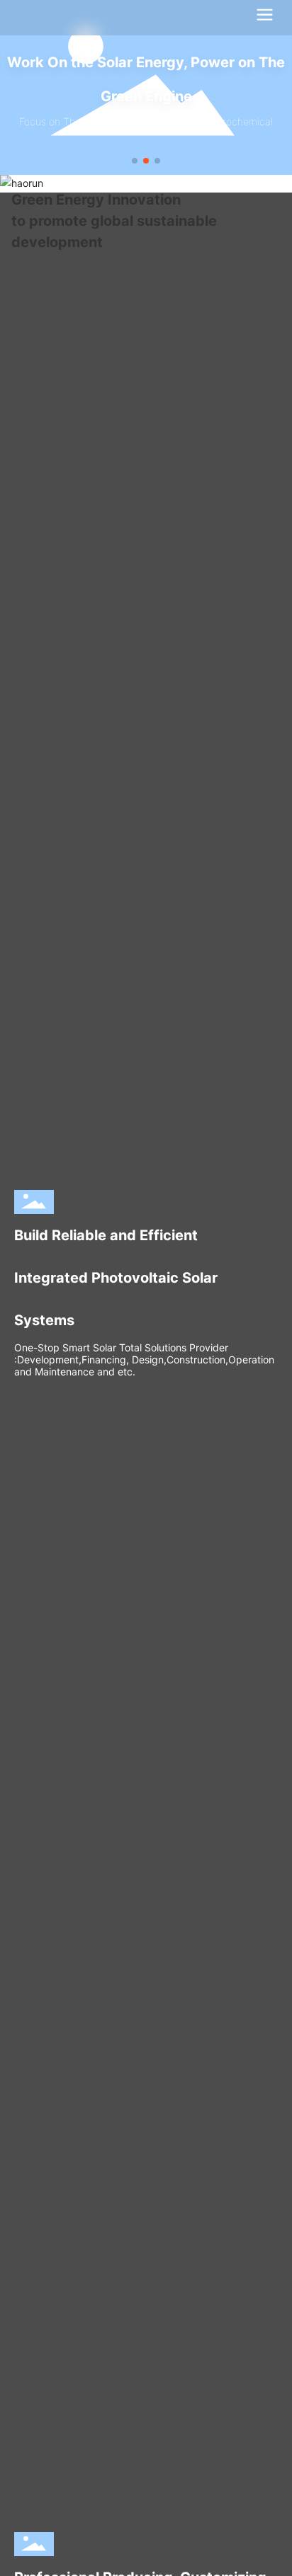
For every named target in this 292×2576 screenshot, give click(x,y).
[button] (135, 161)
